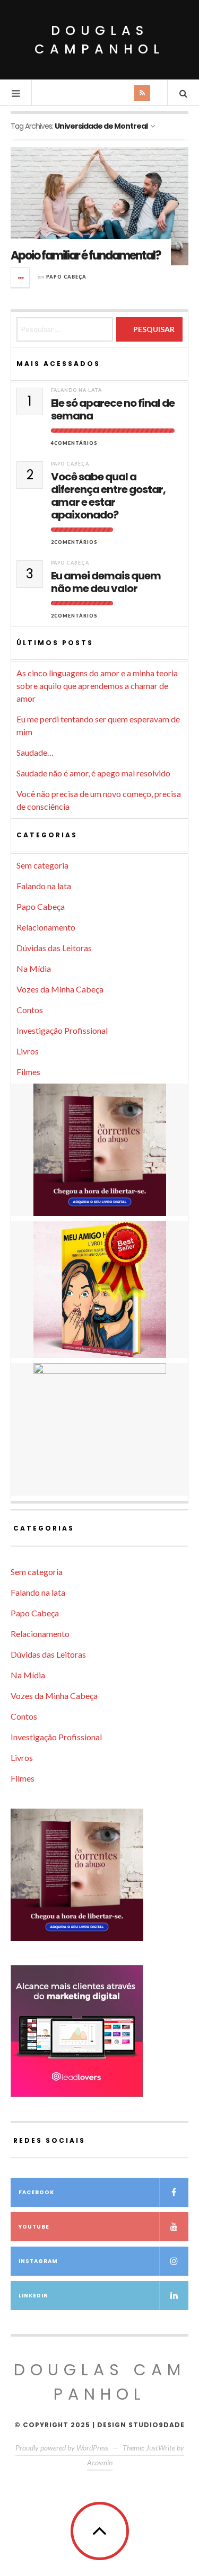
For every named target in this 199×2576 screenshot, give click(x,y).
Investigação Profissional (62, 1030)
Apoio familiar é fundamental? (86, 256)
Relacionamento (46, 927)
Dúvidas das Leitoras (54, 948)
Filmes (28, 1072)
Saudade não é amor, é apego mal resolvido (93, 773)
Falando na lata (76, 390)
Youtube (34, 2227)
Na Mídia (34, 968)
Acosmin (100, 2462)
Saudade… (35, 752)
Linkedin (33, 2296)
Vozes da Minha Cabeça (60, 989)
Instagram (38, 2261)
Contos (30, 1010)
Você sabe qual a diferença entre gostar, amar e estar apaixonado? (108, 496)
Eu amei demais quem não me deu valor (106, 582)
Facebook (36, 2192)
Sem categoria (42, 865)
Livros (28, 1051)
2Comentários (74, 542)
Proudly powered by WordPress (62, 2448)
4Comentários (74, 443)
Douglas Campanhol (99, 40)
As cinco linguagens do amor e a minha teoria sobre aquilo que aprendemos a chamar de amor (97, 686)
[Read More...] (21, 278)
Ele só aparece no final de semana (113, 409)
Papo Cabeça (66, 277)
